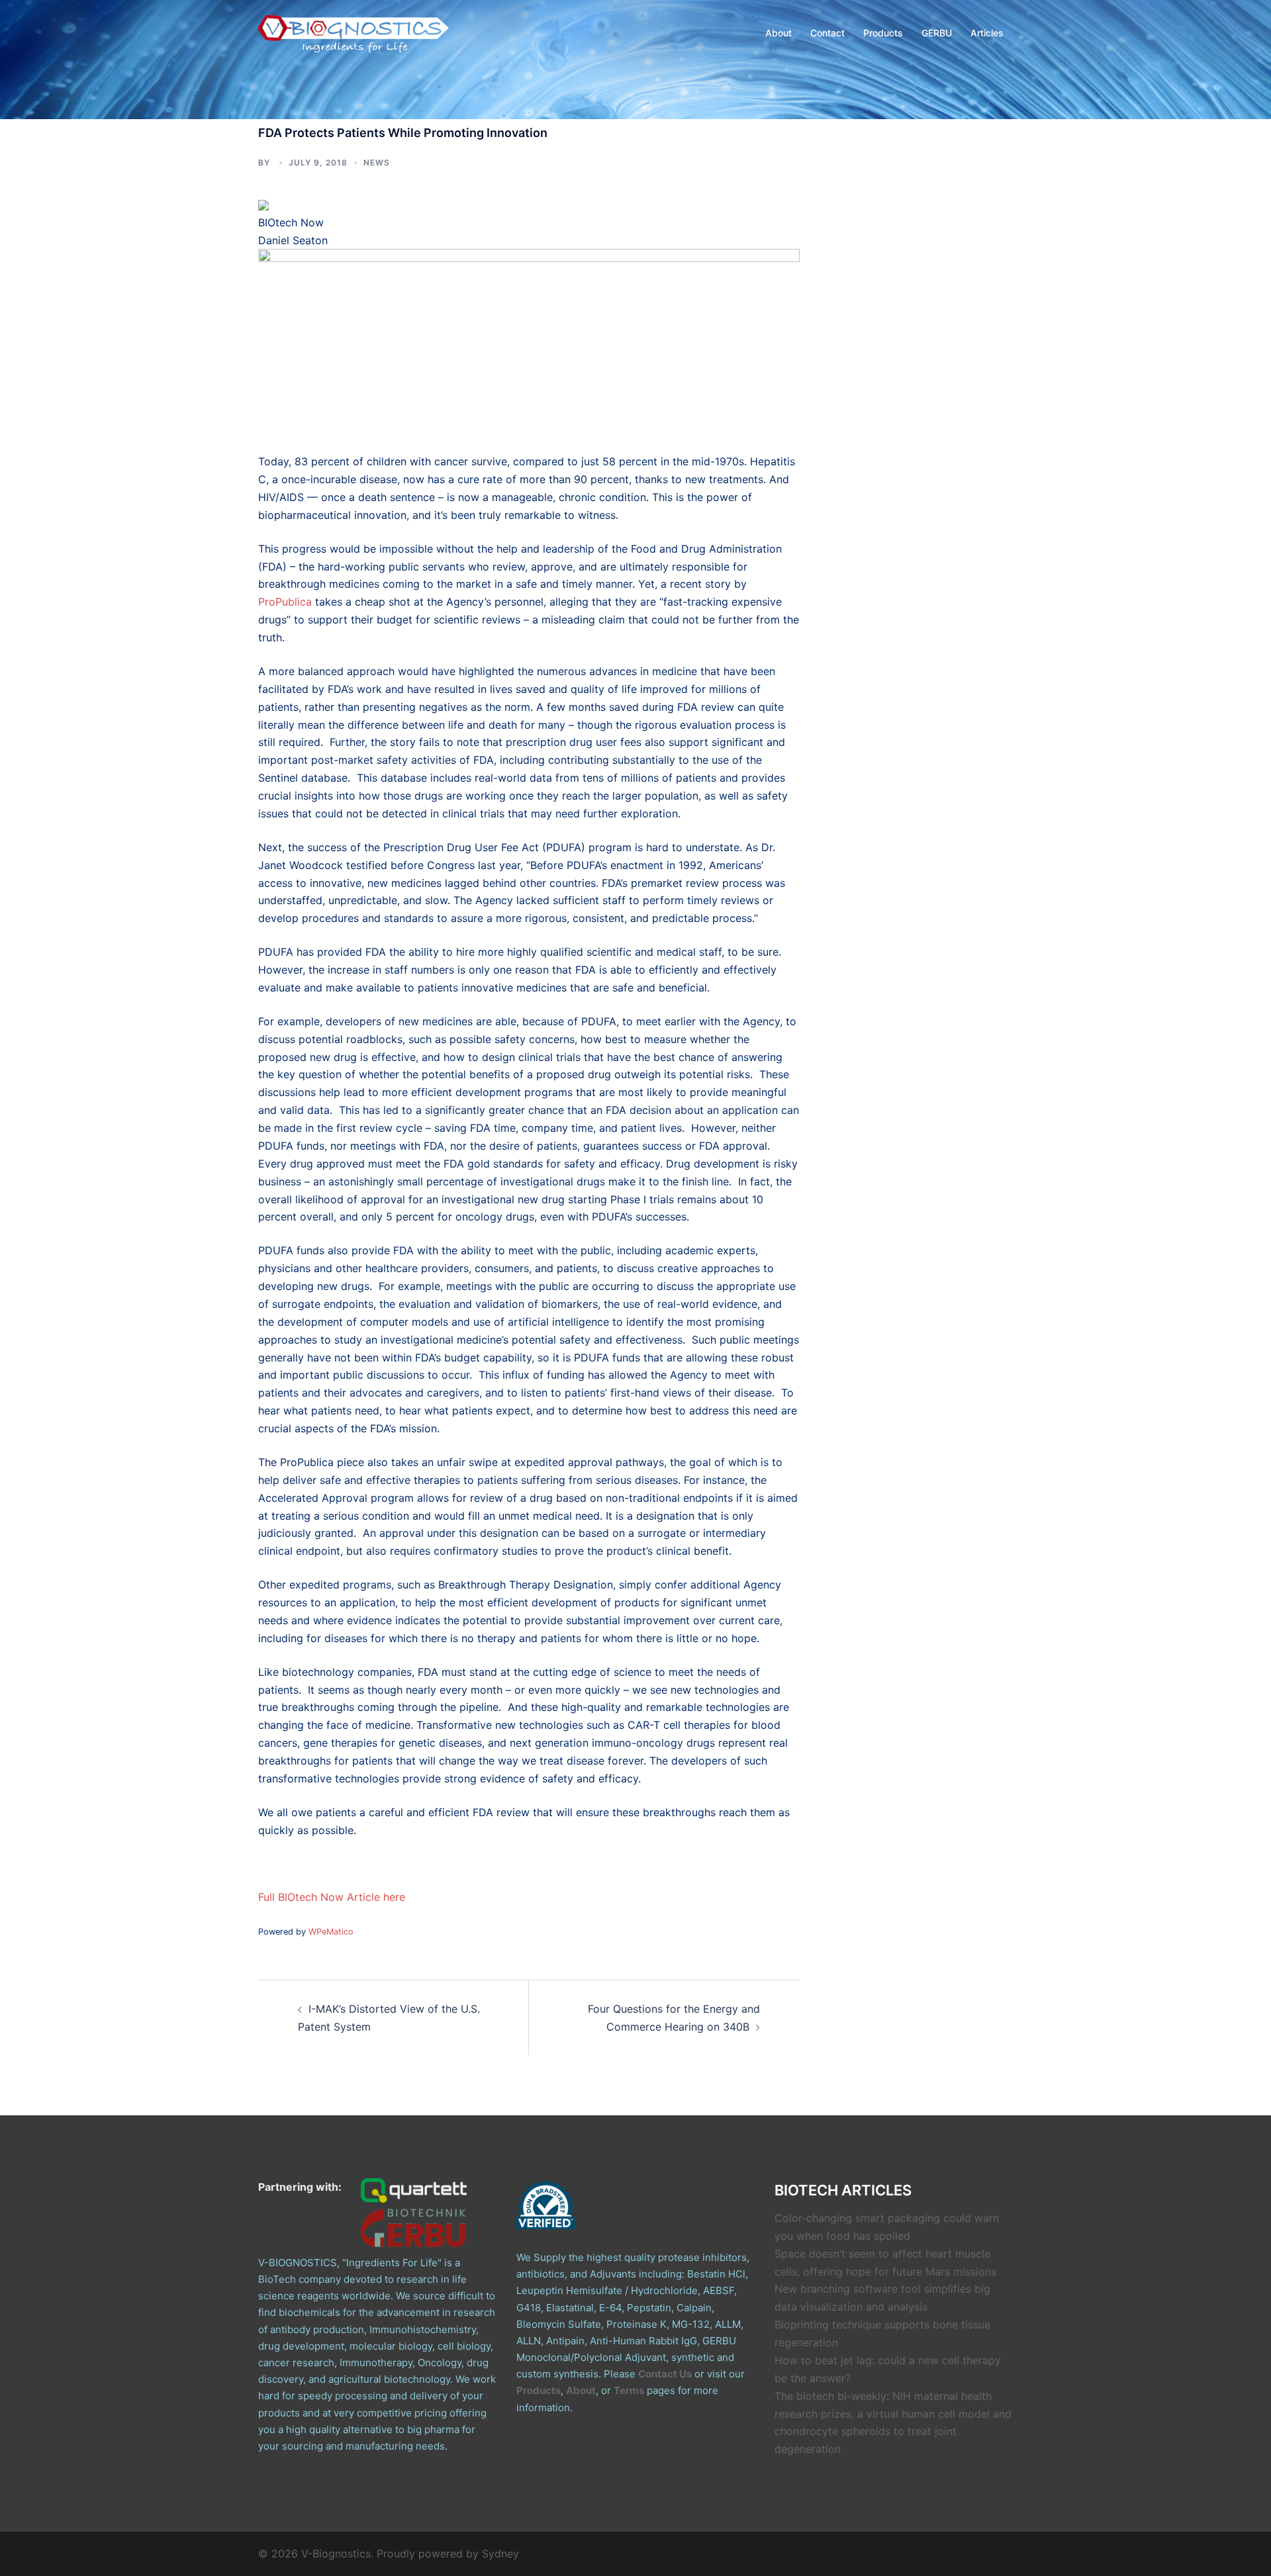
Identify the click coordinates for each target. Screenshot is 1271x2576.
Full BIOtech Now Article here (332, 1897)
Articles (987, 33)
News (377, 162)
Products (883, 33)
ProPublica (285, 602)
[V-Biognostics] (354, 32)
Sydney (500, 2553)
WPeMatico (331, 1932)
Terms (629, 2390)
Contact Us (665, 2374)
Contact (827, 33)
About (778, 33)
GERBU (937, 33)
